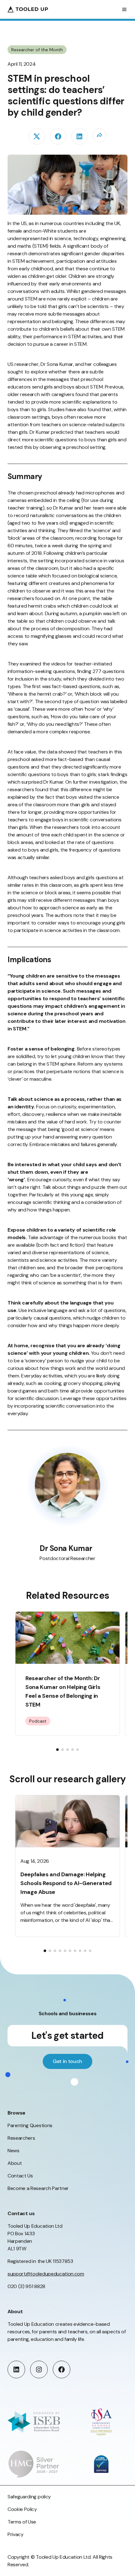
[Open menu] (124, 9)
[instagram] (39, 2369)
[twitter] (37, 136)
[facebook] (58, 136)
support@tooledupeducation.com (46, 2274)
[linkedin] (79, 136)
